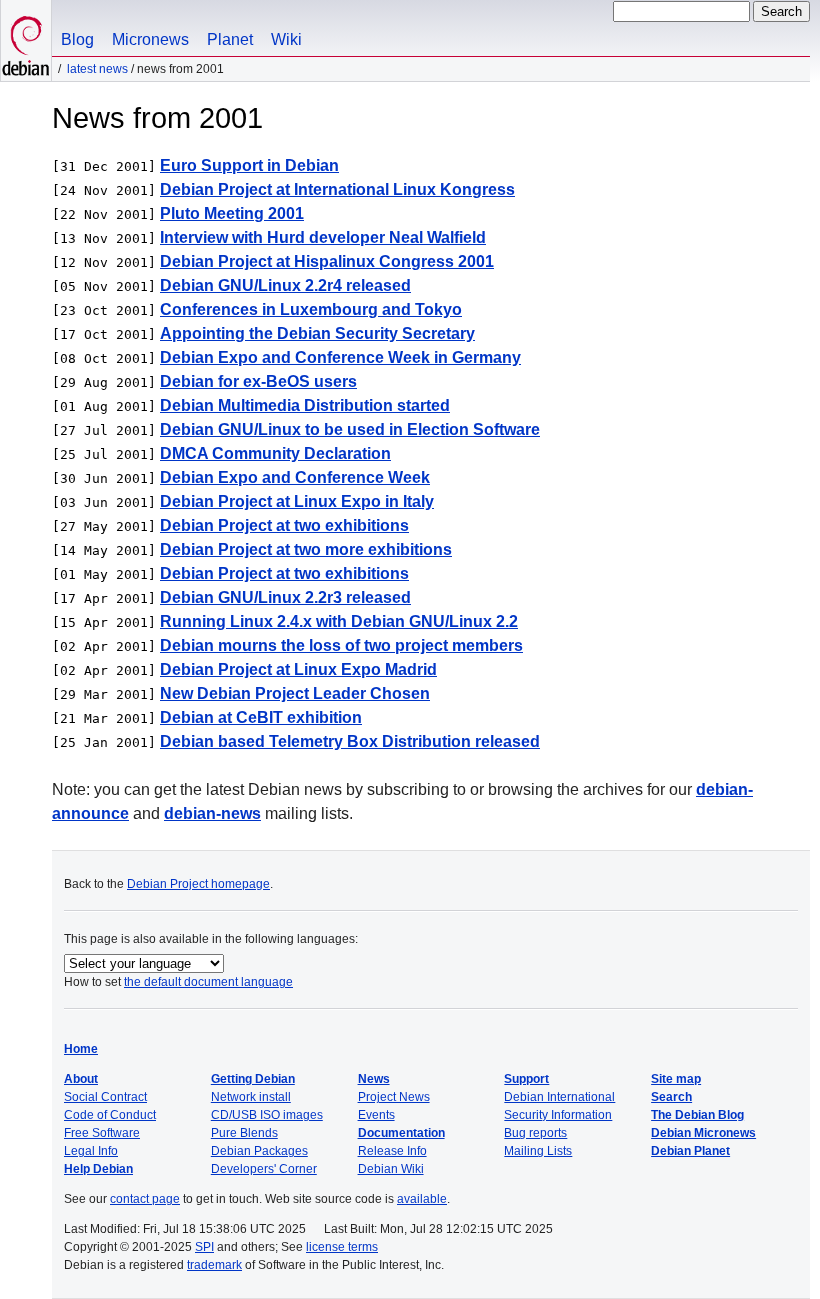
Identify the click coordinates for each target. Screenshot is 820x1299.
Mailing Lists (538, 1151)
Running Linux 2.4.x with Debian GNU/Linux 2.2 (339, 621)
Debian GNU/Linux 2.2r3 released (285, 597)
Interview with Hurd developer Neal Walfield (323, 237)
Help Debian (98, 1169)
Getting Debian (253, 1079)
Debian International (559, 1097)
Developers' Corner (264, 1169)
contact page (145, 1199)
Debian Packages (259, 1151)
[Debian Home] (26, 40)
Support (526, 1079)
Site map (676, 1079)
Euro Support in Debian (249, 165)
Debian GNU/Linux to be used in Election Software (350, 429)
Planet (230, 39)
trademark (214, 1265)
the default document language (208, 982)
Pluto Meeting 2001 (232, 213)
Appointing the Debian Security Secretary (317, 333)
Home (81, 1049)
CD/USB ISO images (267, 1115)
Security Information (558, 1115)
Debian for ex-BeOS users (258, 381)
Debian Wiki (391, 1169)
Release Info (392, 1151)
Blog (77, 39)
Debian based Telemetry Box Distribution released (350, 741)
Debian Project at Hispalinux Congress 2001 (327, 261)
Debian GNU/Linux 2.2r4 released (285, 285)
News (374, 1079)
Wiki (286, 39)
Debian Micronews (703, 1133)
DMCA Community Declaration (275, 453)
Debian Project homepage (198, 884)
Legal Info (91, 1151)
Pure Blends (244, 1133)
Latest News (97, 69)
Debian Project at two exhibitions (284, 525)
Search (671, 1097)
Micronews (150, 39)
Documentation (401, 1133)
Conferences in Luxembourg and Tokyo (311, 309)
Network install (251, 1097)
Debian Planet (690, 1151)
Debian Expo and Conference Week (295, 477)
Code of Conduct (110, 1115)
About (81, 1079)
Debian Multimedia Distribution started (305, 405)
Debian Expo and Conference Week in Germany (340, 357)
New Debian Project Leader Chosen (295, 693)
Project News (394, 1097)
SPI (204, 1247)
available (422, 1199)
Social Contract (105, 1097)
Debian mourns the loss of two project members (341, 645)
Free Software (102, 1133)
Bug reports (535, 1133)
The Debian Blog (697, 1115)
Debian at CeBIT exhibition (261, 717)
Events (376, 1115)
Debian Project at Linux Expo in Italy (297, 501)
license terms (342, 1247)
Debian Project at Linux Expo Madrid (298, 669)
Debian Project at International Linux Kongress (337, 189)
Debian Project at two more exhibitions (306, 549)
